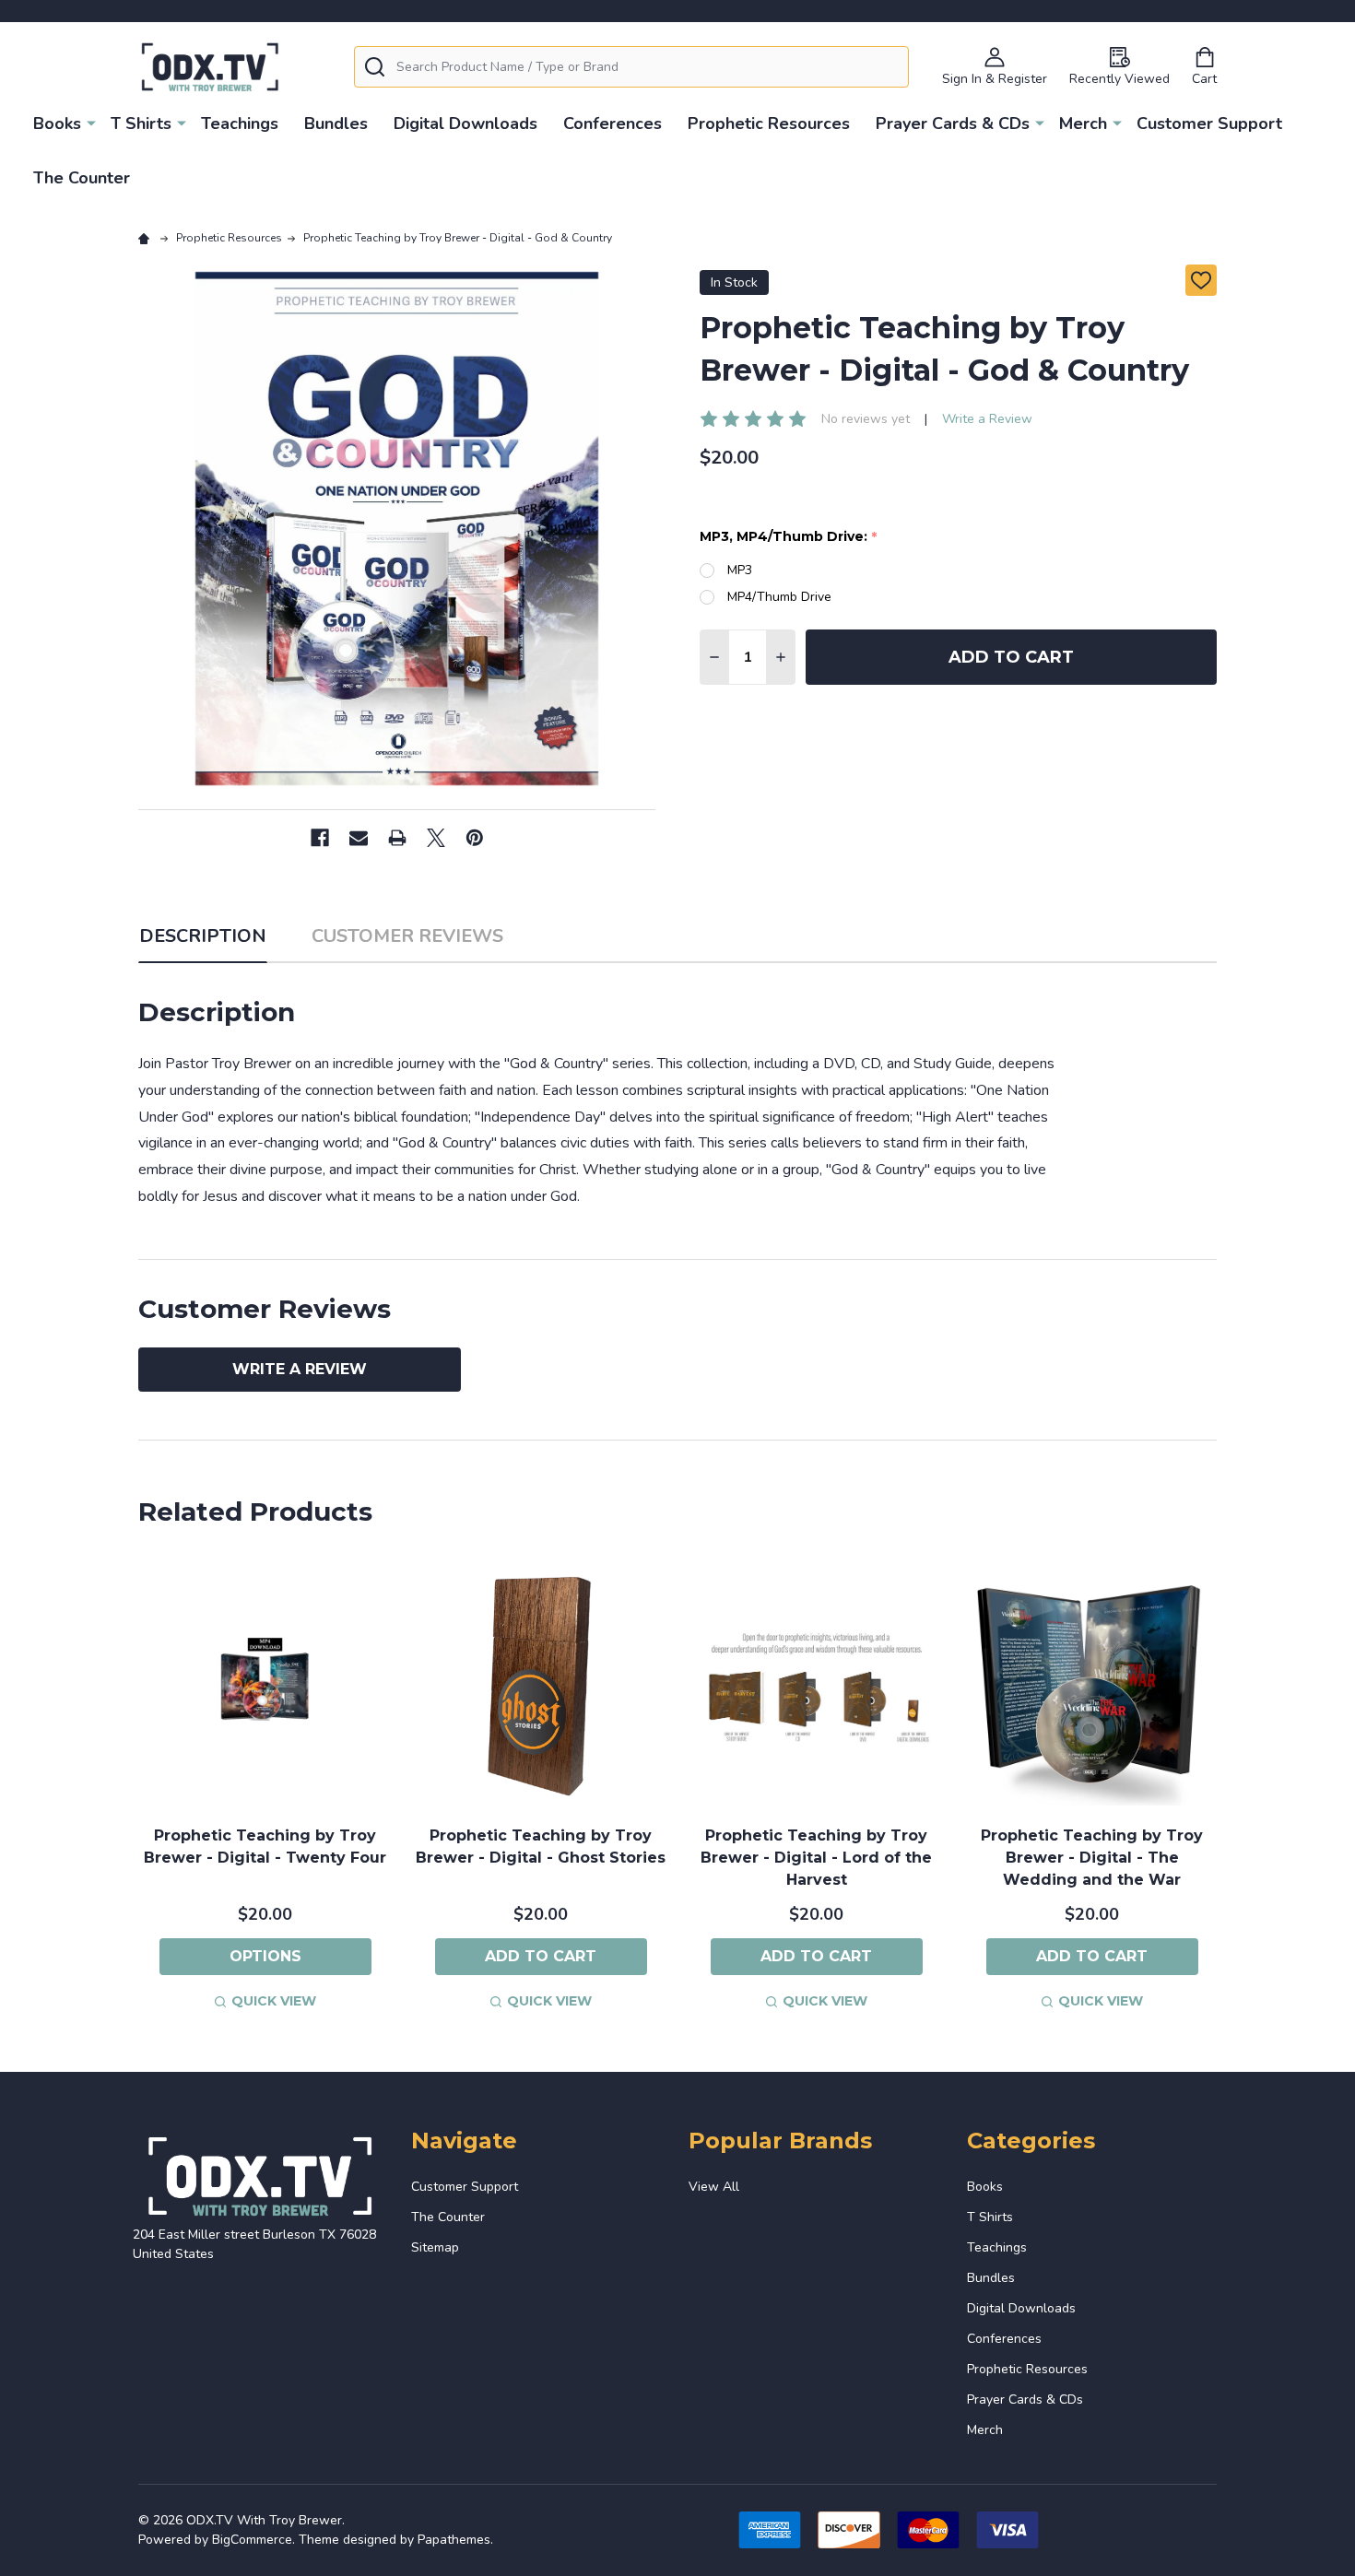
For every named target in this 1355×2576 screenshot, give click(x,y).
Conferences (613, 124)
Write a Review (987, 419)
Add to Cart (1011, 657)
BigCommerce (252, 2540)
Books (57, 124)
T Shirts (141, 124)
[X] (436, 838)
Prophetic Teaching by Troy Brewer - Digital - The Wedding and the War (1092, 1858)
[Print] (397, 838)
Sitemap (435, 2247)
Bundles (336, 124)
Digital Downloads (465, 124)
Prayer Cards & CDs (953, 124)
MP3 (740, 570)
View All (714, 2187)
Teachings (240, 124)
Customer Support (1209, 124)
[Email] (359, 838)
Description (203, 936)
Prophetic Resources (769, 124)
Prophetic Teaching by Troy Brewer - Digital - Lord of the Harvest (816, 1858)
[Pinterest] (475, 838)
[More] (91, 123)
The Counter (82, 178)
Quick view (274, 2001)
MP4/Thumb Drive (779, 597)
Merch (1083, 124)
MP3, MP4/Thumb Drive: (789, 537)
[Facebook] (320, 838)
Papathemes (454, 2540)
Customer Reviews (407, 936)
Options (265, 1956)
